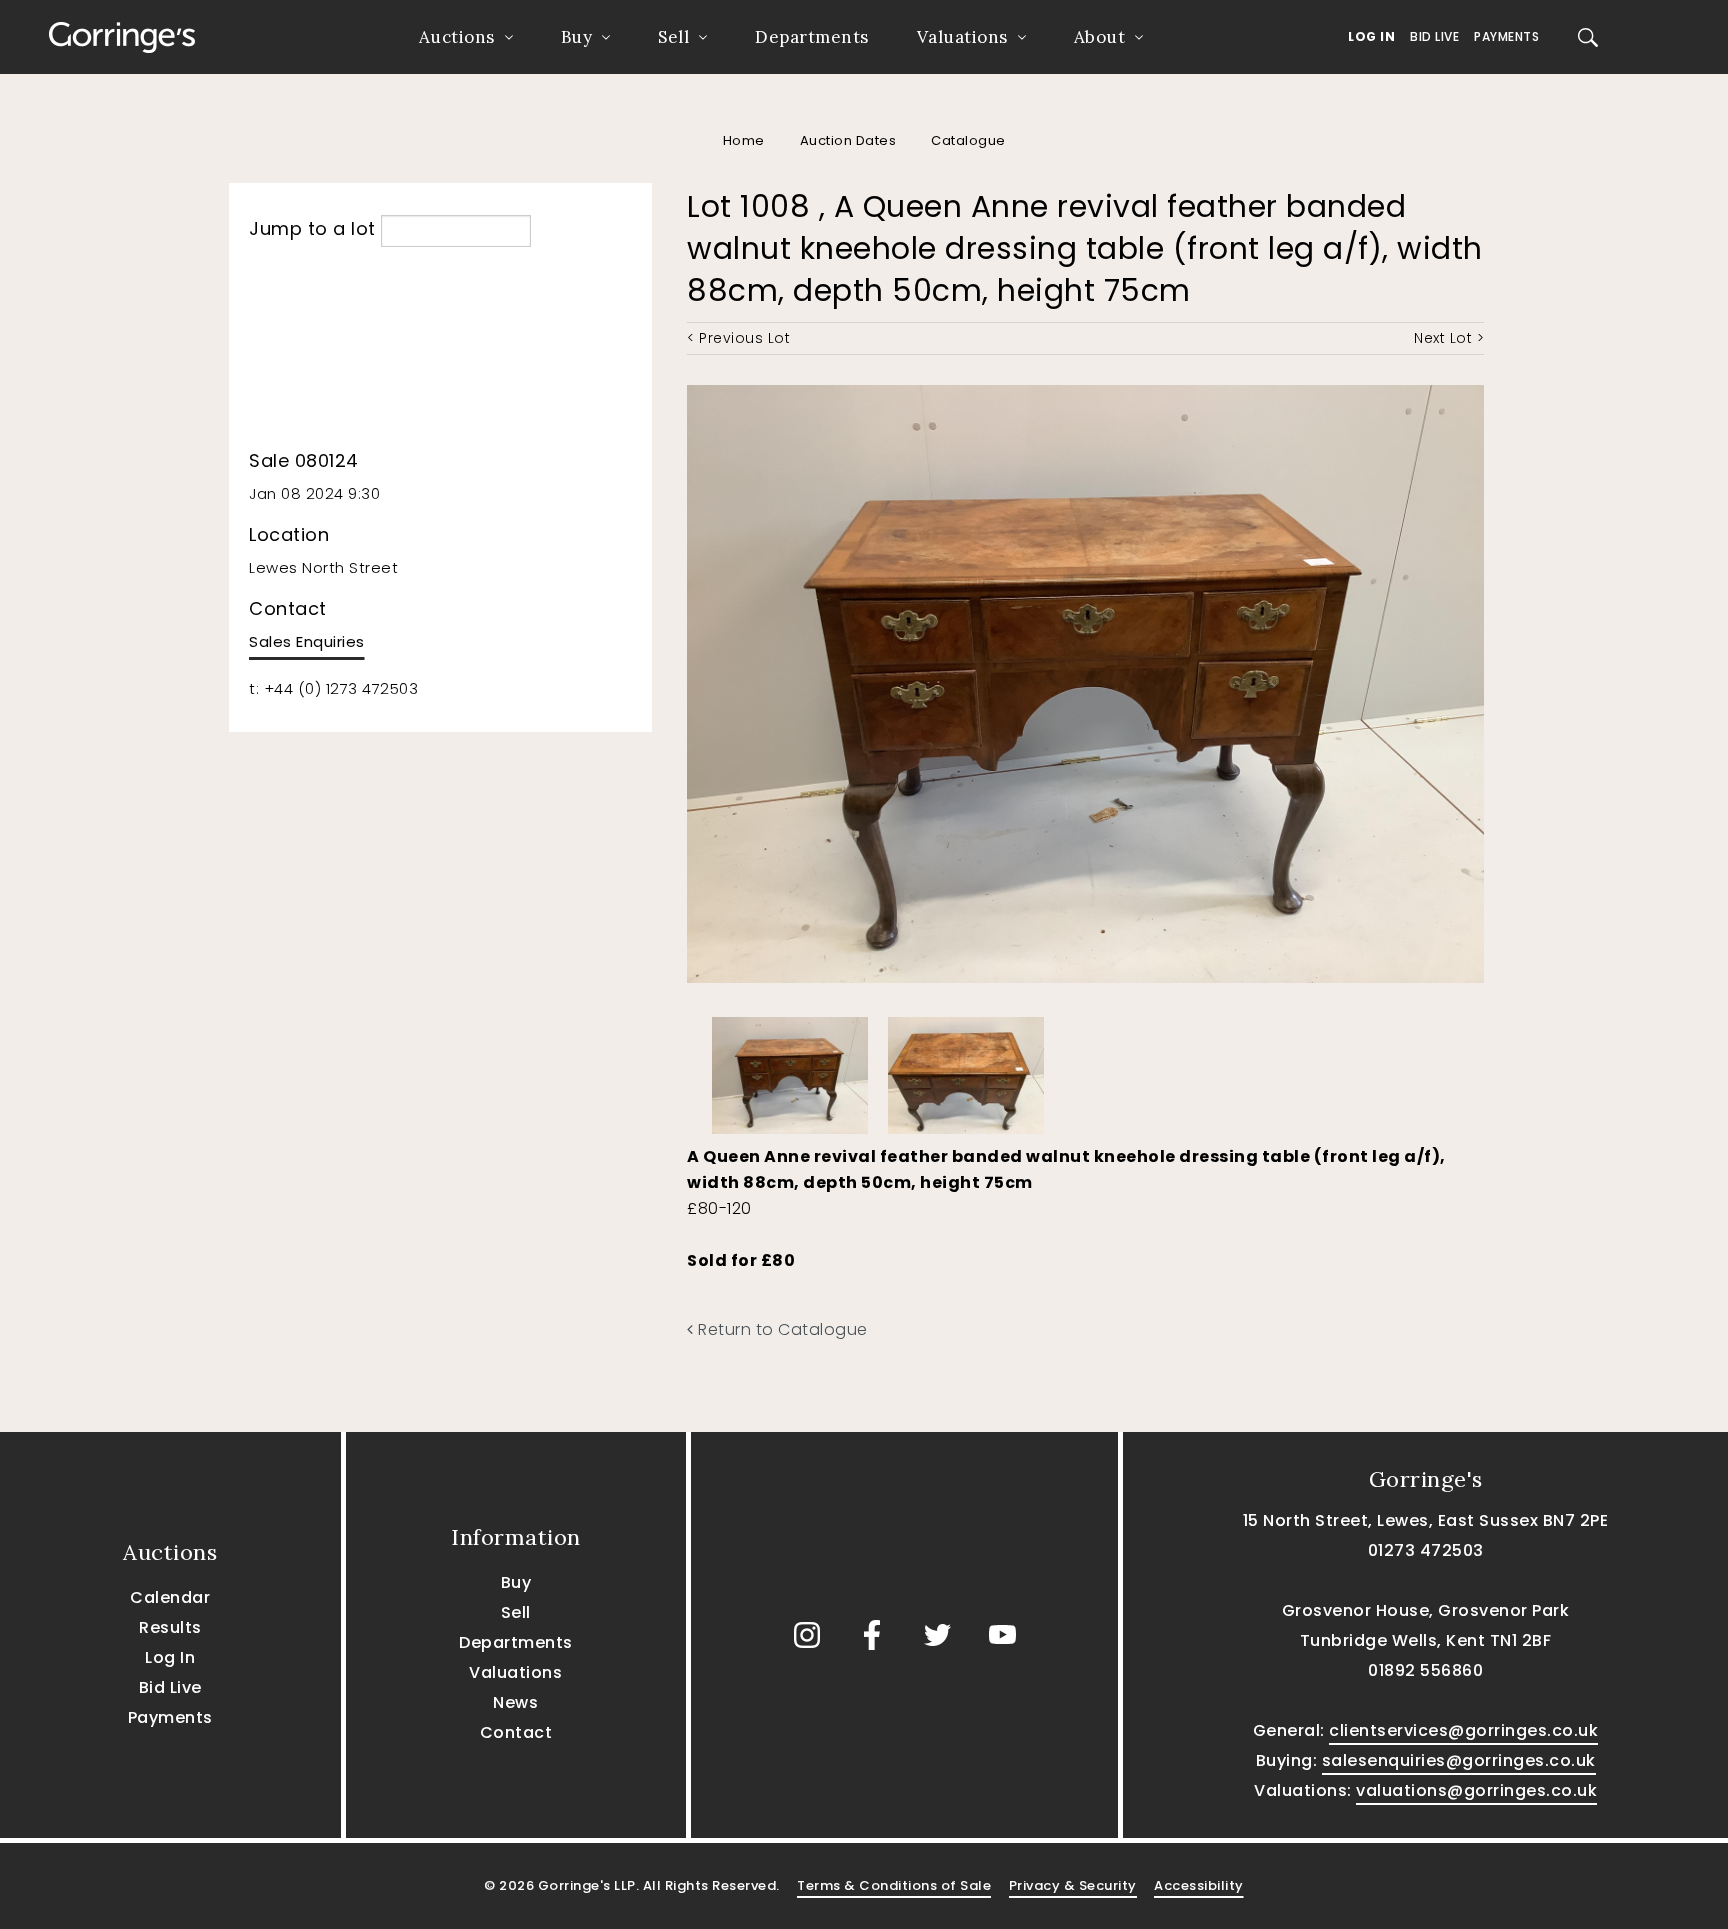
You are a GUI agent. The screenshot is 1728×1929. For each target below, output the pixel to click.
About (1100, 37)
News (515, 1702)
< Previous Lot (738, 338)
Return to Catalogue (781, 1329)
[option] (790, 1070)
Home (744, 140)
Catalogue (968, 140)
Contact (516, 1732)
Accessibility (1199, 1885)
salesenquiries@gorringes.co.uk (1459, 1760)
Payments (1506, 36)
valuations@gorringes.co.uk (1476, 1790)
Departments (812, 37)
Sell (673, 37)
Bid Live (1434, 36)
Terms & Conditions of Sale (894, 1885)
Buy (577, 37)
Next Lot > (1449, 338)
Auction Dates (848, 140)
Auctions (457, 37)
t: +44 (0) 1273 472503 (333, 688)
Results (170, 1627)
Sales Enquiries (307, 641)
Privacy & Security (1073, 1885)
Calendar (170, 1597)
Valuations (962, 37)
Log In (1371, 36)
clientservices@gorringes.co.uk (1463, 1730)
